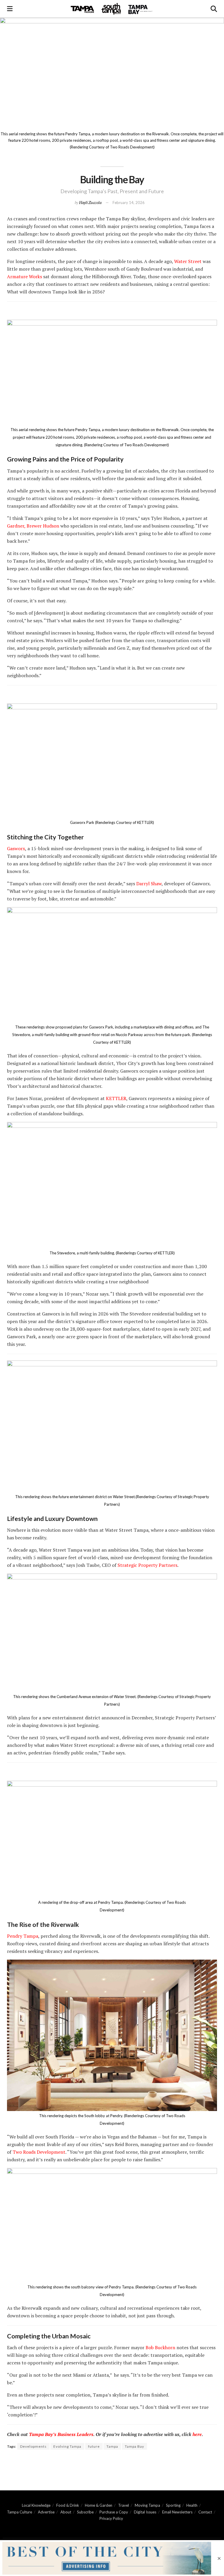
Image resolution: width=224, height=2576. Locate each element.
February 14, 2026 (129, 203)
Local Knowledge (36, 2505)
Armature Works (24, 276)
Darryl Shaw (149, 884)
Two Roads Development (39, 2152)
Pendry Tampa (23, 1936)
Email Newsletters (177, 2512)
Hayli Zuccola (90, 202)
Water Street (188, 261)
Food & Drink (68, 2505)
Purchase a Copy (114, 2512)
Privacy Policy (111, 2518)
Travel (124, 2505)
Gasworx (16, 848)
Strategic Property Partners (147, 1565)
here (197, 2434)
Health (192, 2505)
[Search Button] (214, 9)
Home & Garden (99, 2505)
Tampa (112, 2446)
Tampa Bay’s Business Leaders (61, 2434)
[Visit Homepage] (112, 9)
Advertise (46, 2512)
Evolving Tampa (67, 2446)
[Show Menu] (10, 9)
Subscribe (85, 2512)
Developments (33, 2446)
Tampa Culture (20, 2512)
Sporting (173, 2505)
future (94, 2446)
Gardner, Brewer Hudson (33, 526)
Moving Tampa (147, 2505)
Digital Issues (145, 2512)
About (66, 2512)
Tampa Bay (134, 2446)
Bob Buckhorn (160, 2347)
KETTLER (116, 1098)
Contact (205, 2512)
